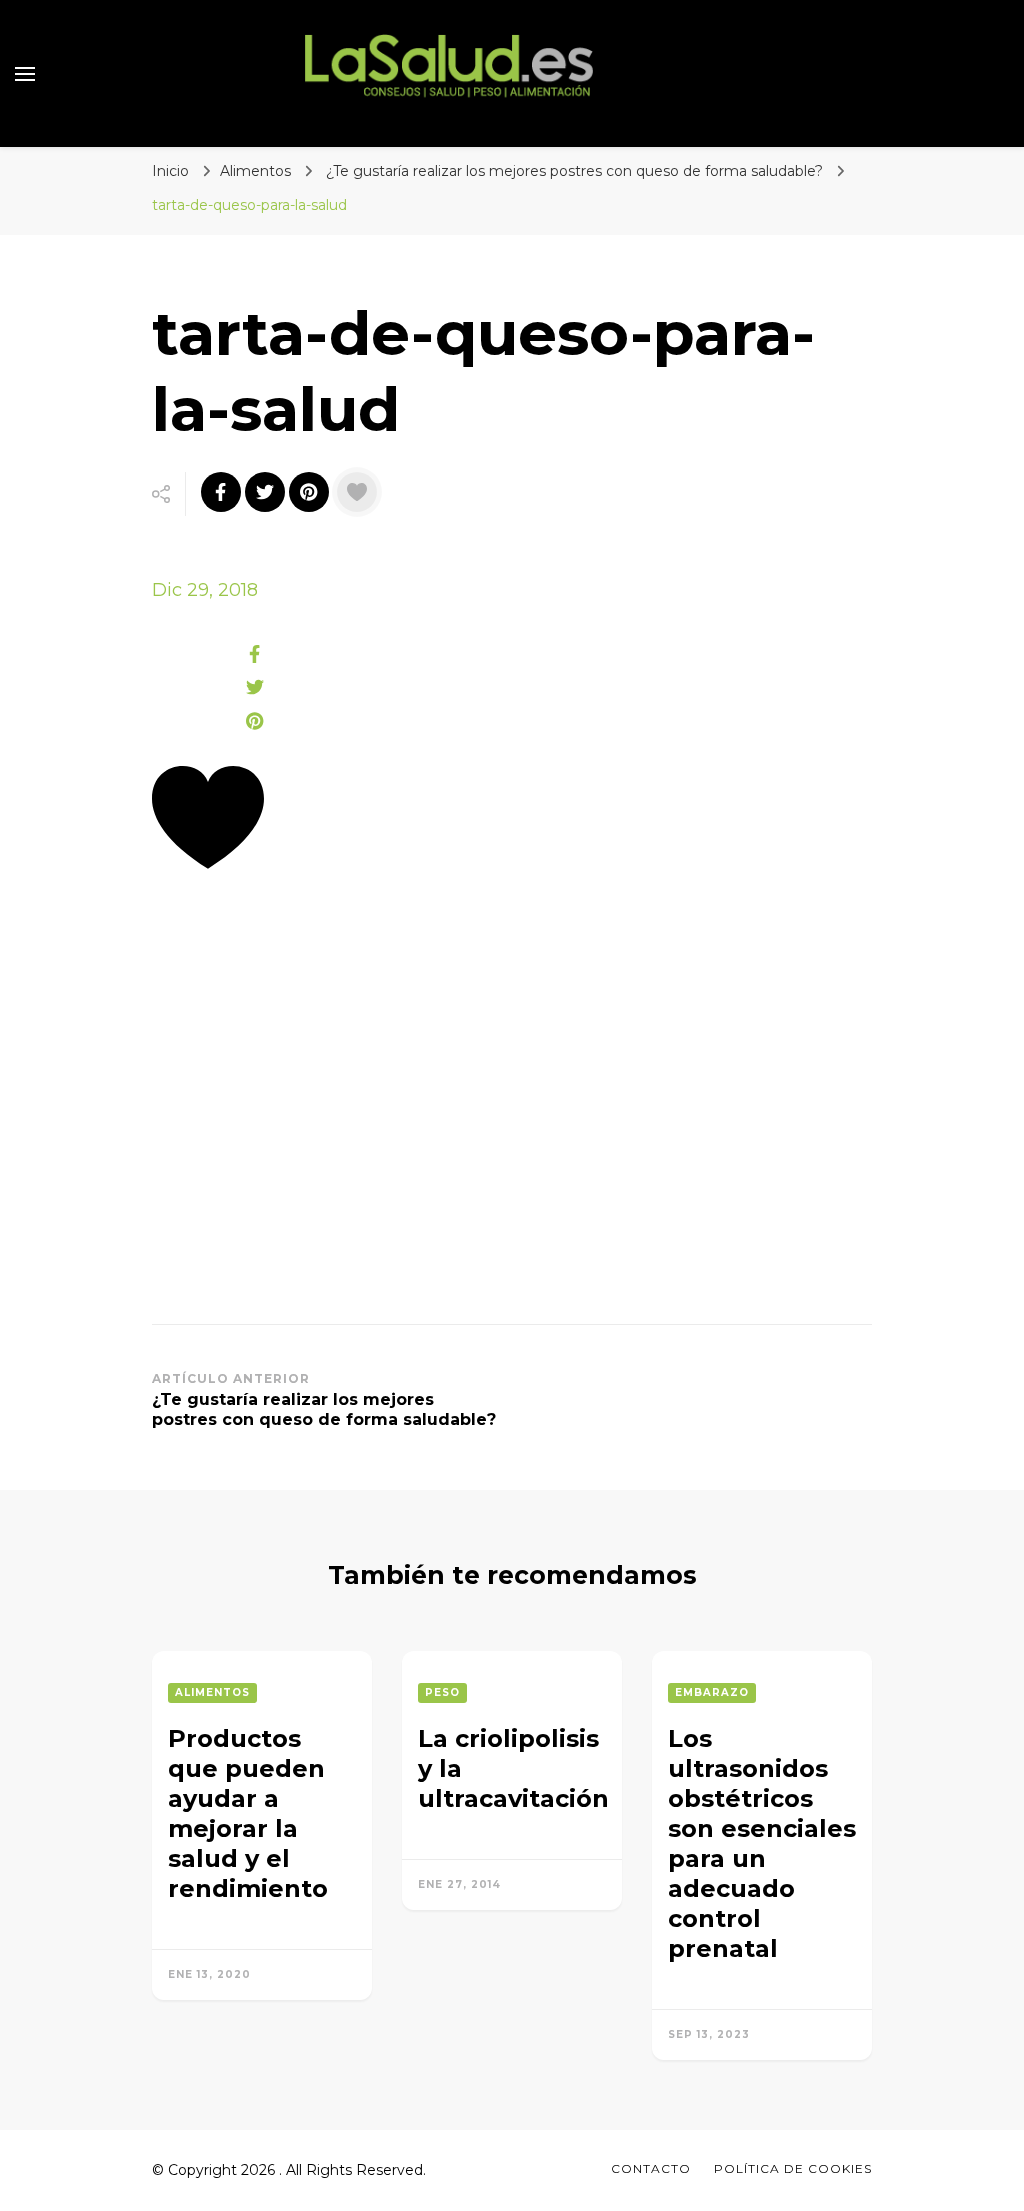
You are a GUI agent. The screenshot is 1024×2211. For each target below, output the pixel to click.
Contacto (651, 2168)
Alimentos (255, 171)
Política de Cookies (793, 2168)
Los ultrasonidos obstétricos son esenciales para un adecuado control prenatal (762, 1843)
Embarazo (712, 1692)
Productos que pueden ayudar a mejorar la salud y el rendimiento (248, 1813)
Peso (442, 1692)
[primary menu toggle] (25, 74)
